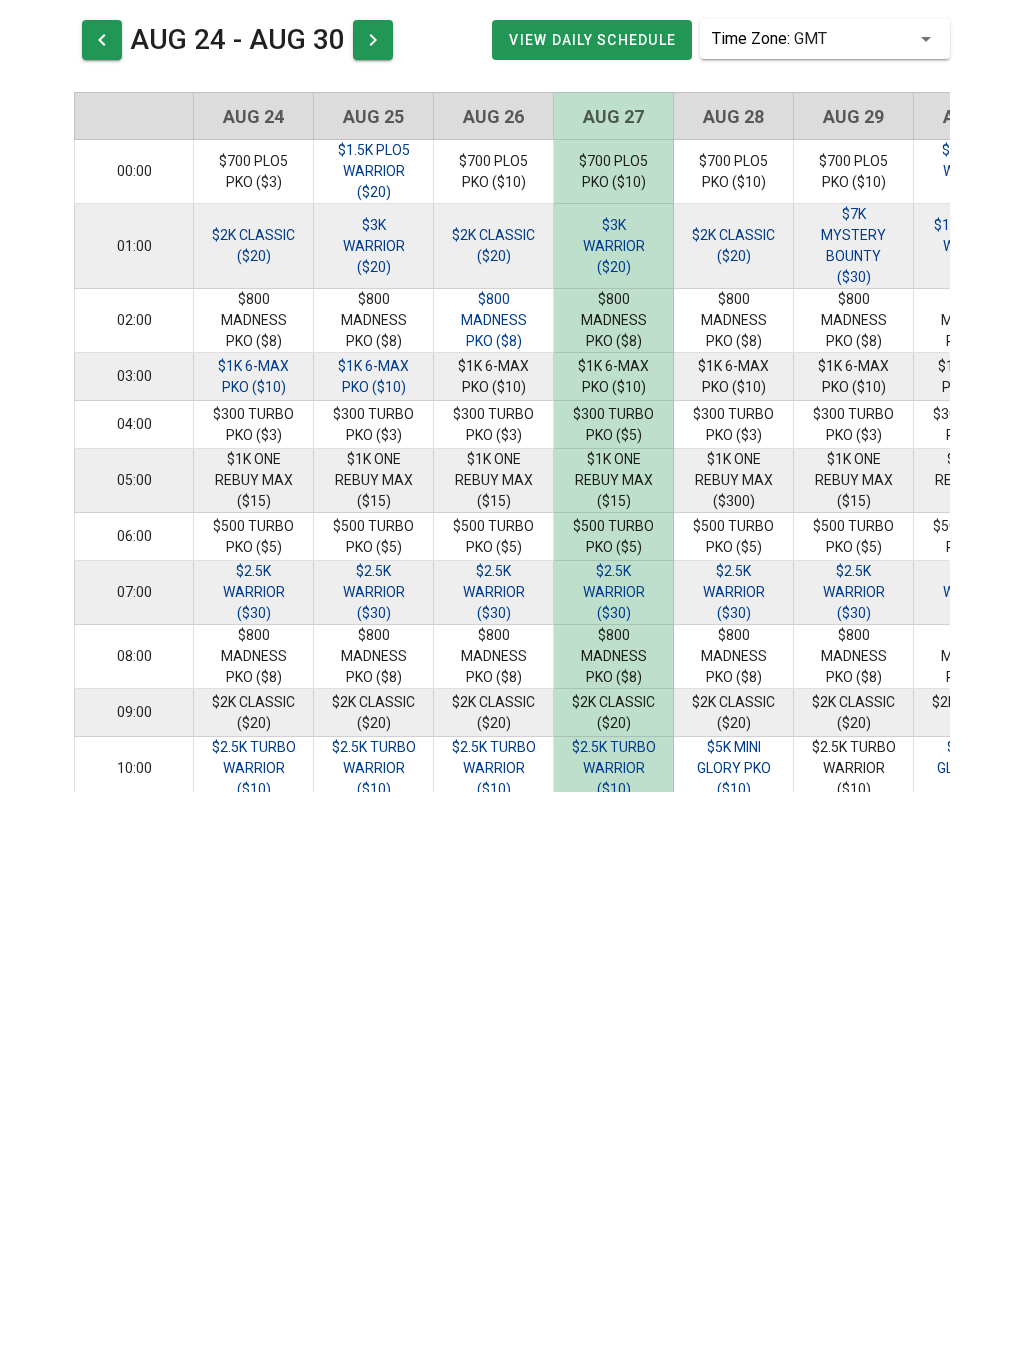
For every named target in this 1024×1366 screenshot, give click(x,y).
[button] (825, 39)
